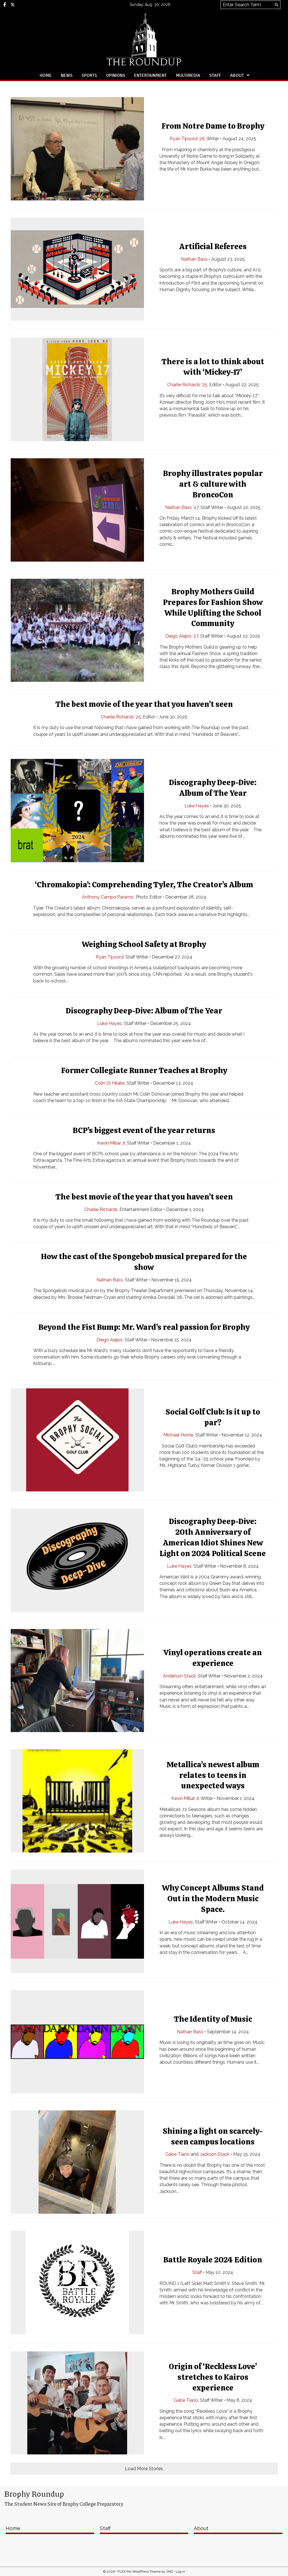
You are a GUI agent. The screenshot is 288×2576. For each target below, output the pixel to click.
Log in (180, 2571)
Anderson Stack (179, 1676)
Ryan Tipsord (110, 957)
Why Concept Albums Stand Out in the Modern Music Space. (213, 1899)
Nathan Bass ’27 (182, 507)
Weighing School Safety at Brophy (144, 944)
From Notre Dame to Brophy (213, 126)
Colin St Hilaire (110, 1083)
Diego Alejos (110, 1340)
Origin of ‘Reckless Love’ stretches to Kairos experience (213, 2377)
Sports (89, 75)
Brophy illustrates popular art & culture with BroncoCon (213, 484)
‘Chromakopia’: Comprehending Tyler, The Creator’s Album (144, 884)
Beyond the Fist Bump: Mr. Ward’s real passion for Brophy (144, 1327)
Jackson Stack (215, 2154)
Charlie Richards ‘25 (187, 385)
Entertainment (150, 75)
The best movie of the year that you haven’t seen (144, 704)
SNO (170, 2571)
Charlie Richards (101, 1209)
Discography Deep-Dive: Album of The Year (144, 1011)
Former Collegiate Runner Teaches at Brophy (144, 1070)
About (237, 75)
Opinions (116, 75)
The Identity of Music (213, 2019)
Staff (215, 75)
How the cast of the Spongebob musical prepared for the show (144, 1262)
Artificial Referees (213, 246)
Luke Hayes (197, 806)
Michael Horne (178, 1435)
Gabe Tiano (177, 2154)
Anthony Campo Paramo (108, 897)
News (67, 75)
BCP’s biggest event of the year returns (144, 1130)
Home (46, 75)
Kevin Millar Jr (111, 1143)
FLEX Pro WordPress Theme (139, 2571)
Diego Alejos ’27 (182, 636)
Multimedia (188, 75)
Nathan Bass (194, 259)
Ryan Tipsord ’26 (187, 139)
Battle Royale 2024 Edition (213, 2260)
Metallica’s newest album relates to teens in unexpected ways (213, 1775)
